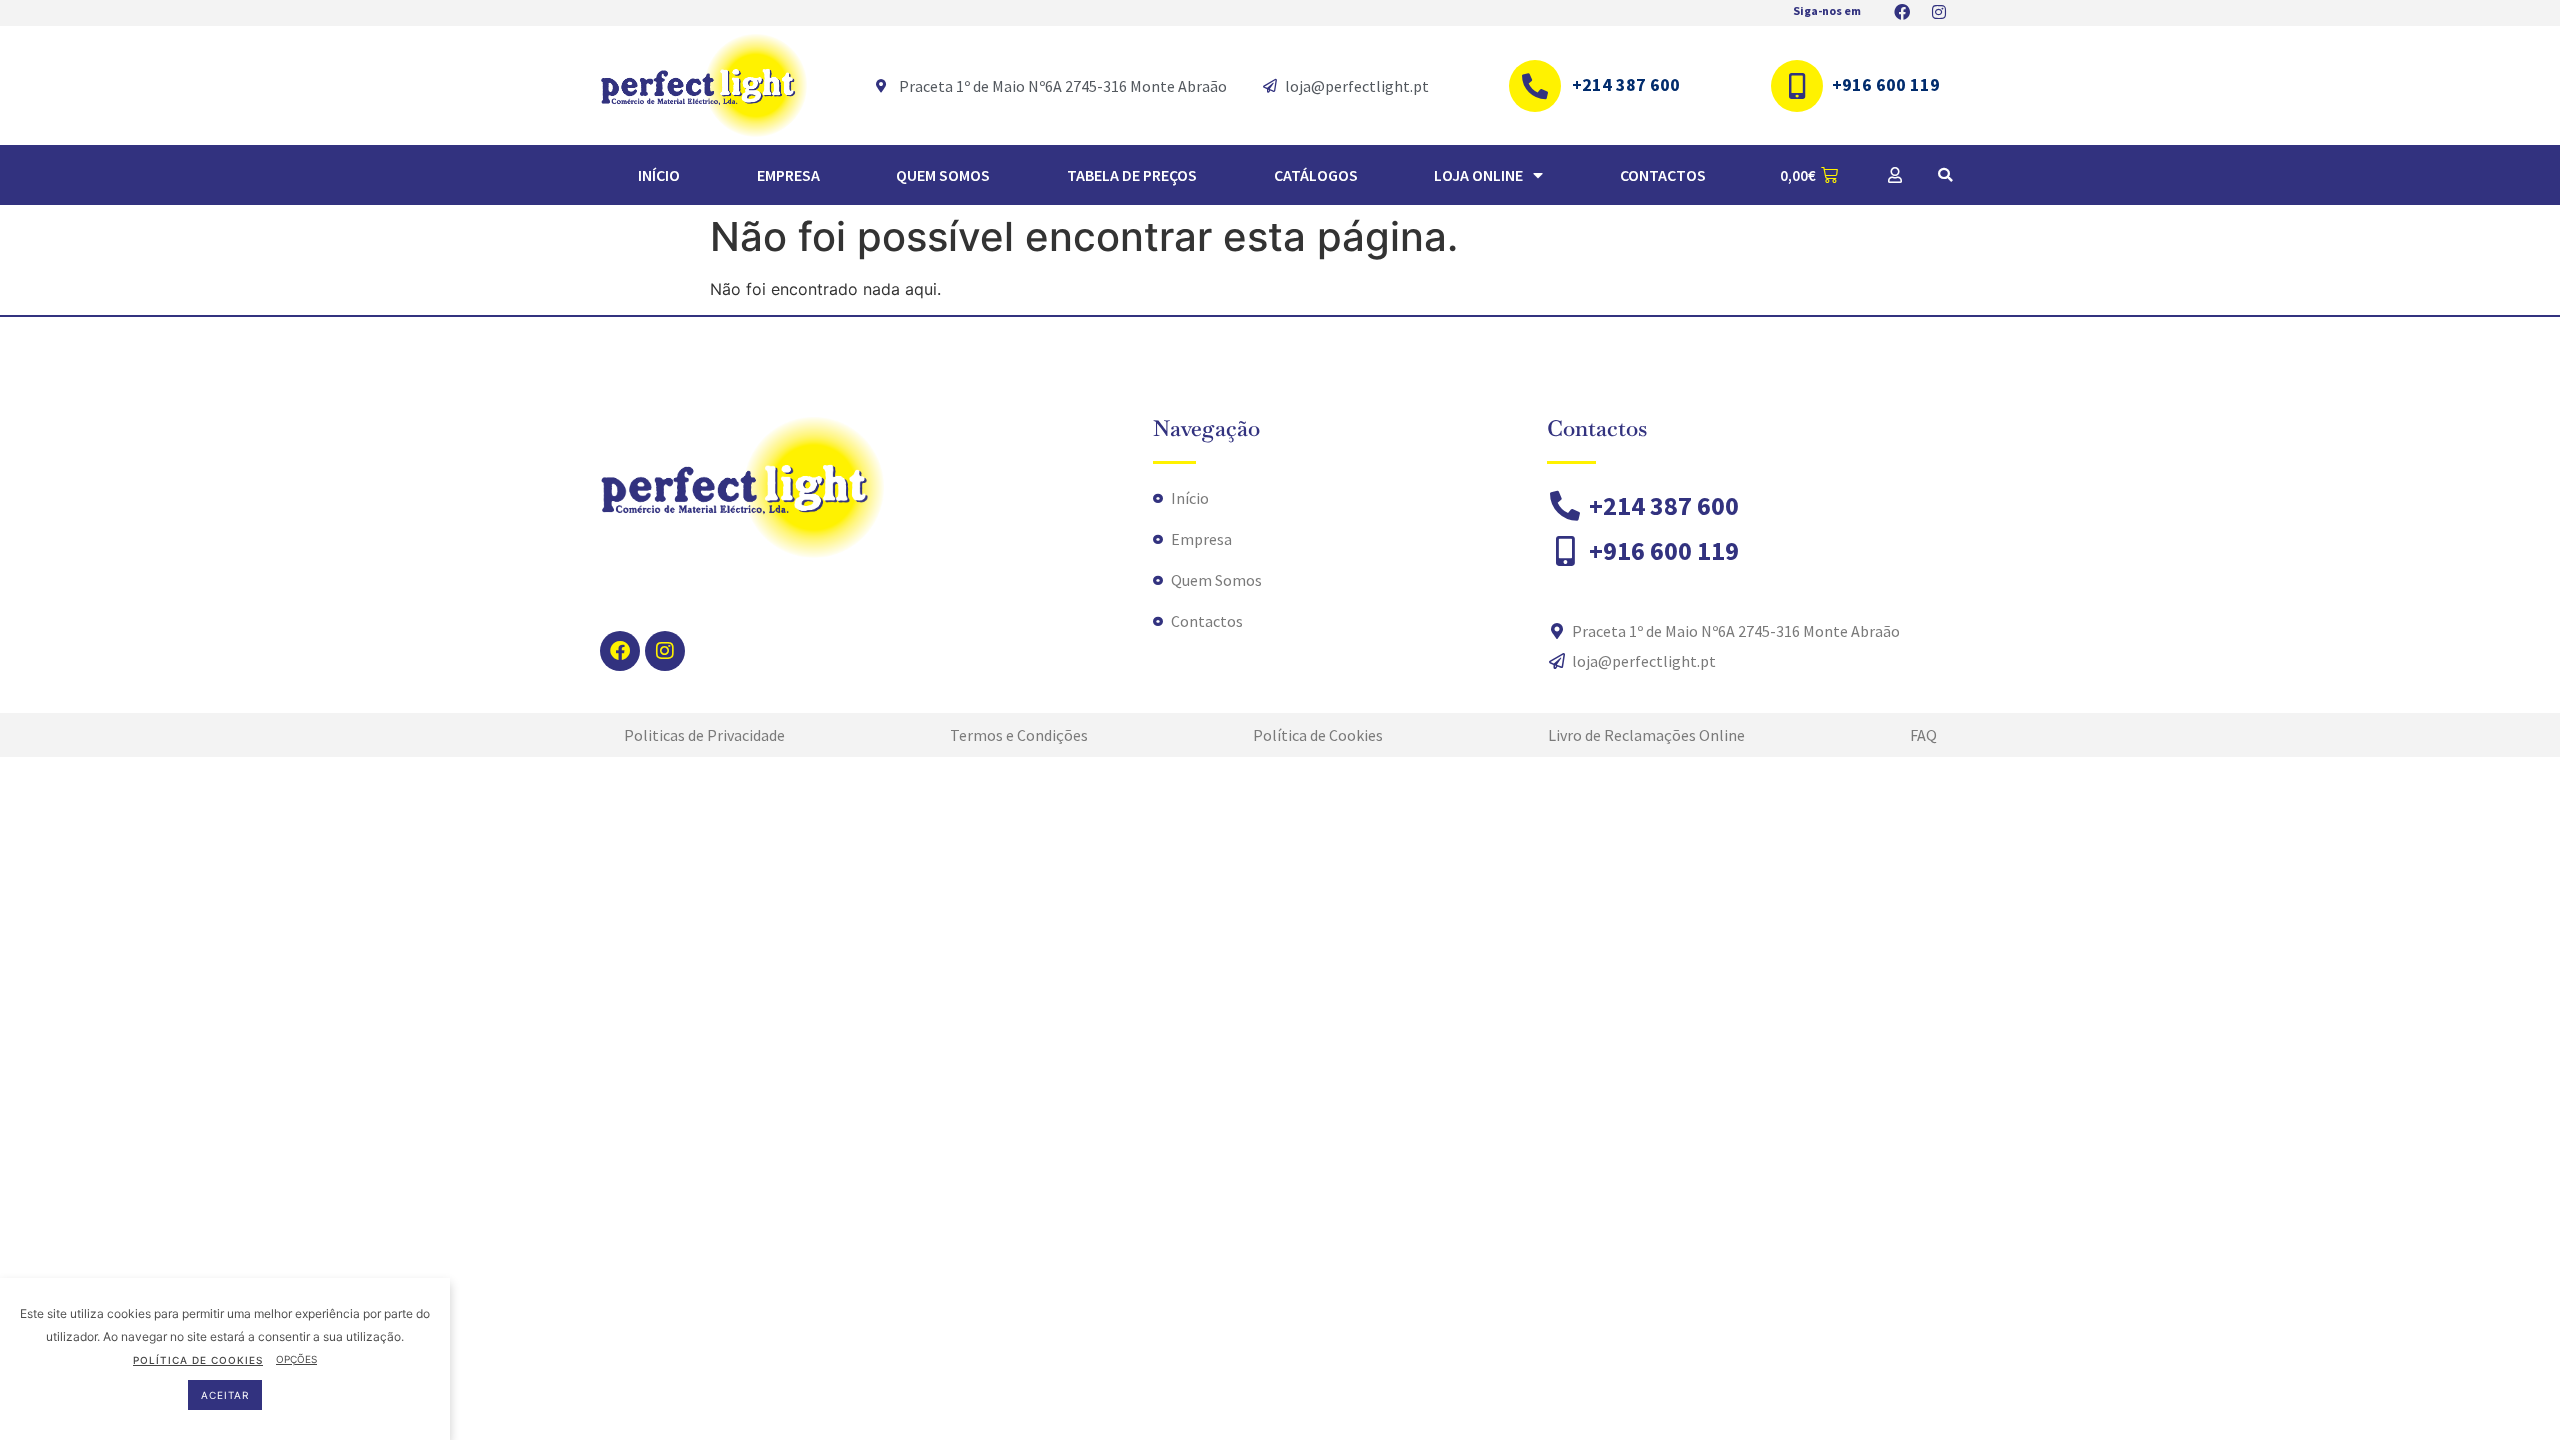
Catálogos (1316, 175)
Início (659, 175)
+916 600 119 (1886, 84)
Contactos (1663, 175)
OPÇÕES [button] (296, 1359)
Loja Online (1478, 175)
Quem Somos (943, 175)
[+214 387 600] (1535, 86)
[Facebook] (620, 651)
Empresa (788, 175)
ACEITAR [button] (225, 1395)
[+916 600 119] (1797, 86)
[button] (1945, 175)
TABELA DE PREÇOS (1132, 175)
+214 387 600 (1626, 84)
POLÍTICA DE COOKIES (198, 1359)
